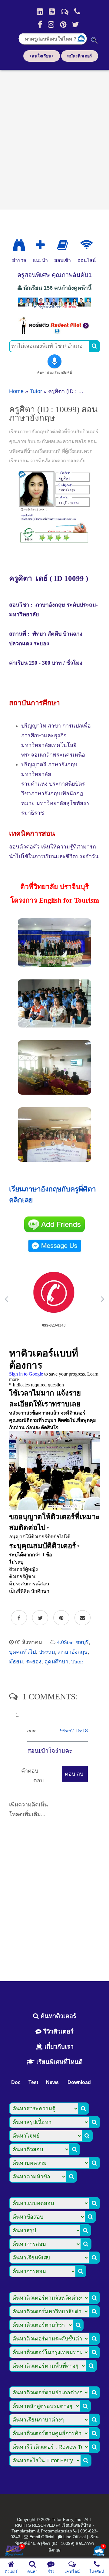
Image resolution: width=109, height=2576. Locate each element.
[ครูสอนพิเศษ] (54, 308)
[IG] (51, 24)
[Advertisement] (54, 138)
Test (33, 2082)
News (52, 2082)
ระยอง (34, 1662)
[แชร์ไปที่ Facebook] (19, 1618)
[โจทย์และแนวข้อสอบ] (99, 2551)
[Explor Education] (19, 245)
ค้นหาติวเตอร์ (58, 2016)
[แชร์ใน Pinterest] (61, 1618)
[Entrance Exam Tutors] (63, 245)
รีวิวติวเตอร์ (58, 2031)
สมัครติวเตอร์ (80, 56)
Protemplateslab (56, 2531)
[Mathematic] (40, 245)
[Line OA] (65, 11)
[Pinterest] (63, 24)
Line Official (74, 2537)
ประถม (47, 1652)
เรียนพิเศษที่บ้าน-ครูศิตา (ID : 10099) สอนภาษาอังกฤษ (57, 2543)
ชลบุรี (82, 1642)
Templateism (24, 2531)
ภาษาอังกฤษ (73, 1652)
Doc (16, 2082)
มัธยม (16, 1662)
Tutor (36, 391)
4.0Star (65, 1642)
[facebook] (40, 24)
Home (16, 391)
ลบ (80, 1774)
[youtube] (52, 11)
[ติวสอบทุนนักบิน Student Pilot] (54, 332)
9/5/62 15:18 (74, 1731)
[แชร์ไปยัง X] (40, 1618)
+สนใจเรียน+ (42, 56)
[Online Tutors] (86, 245)
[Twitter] (76, 24)
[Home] (40, 11)
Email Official (42, 2537)
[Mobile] (77, 11)
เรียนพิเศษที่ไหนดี (59, 2062)
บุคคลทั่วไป (22, 1652)
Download (79, 2082)
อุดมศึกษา (56, 1662)
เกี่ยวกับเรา (58, 2047)
